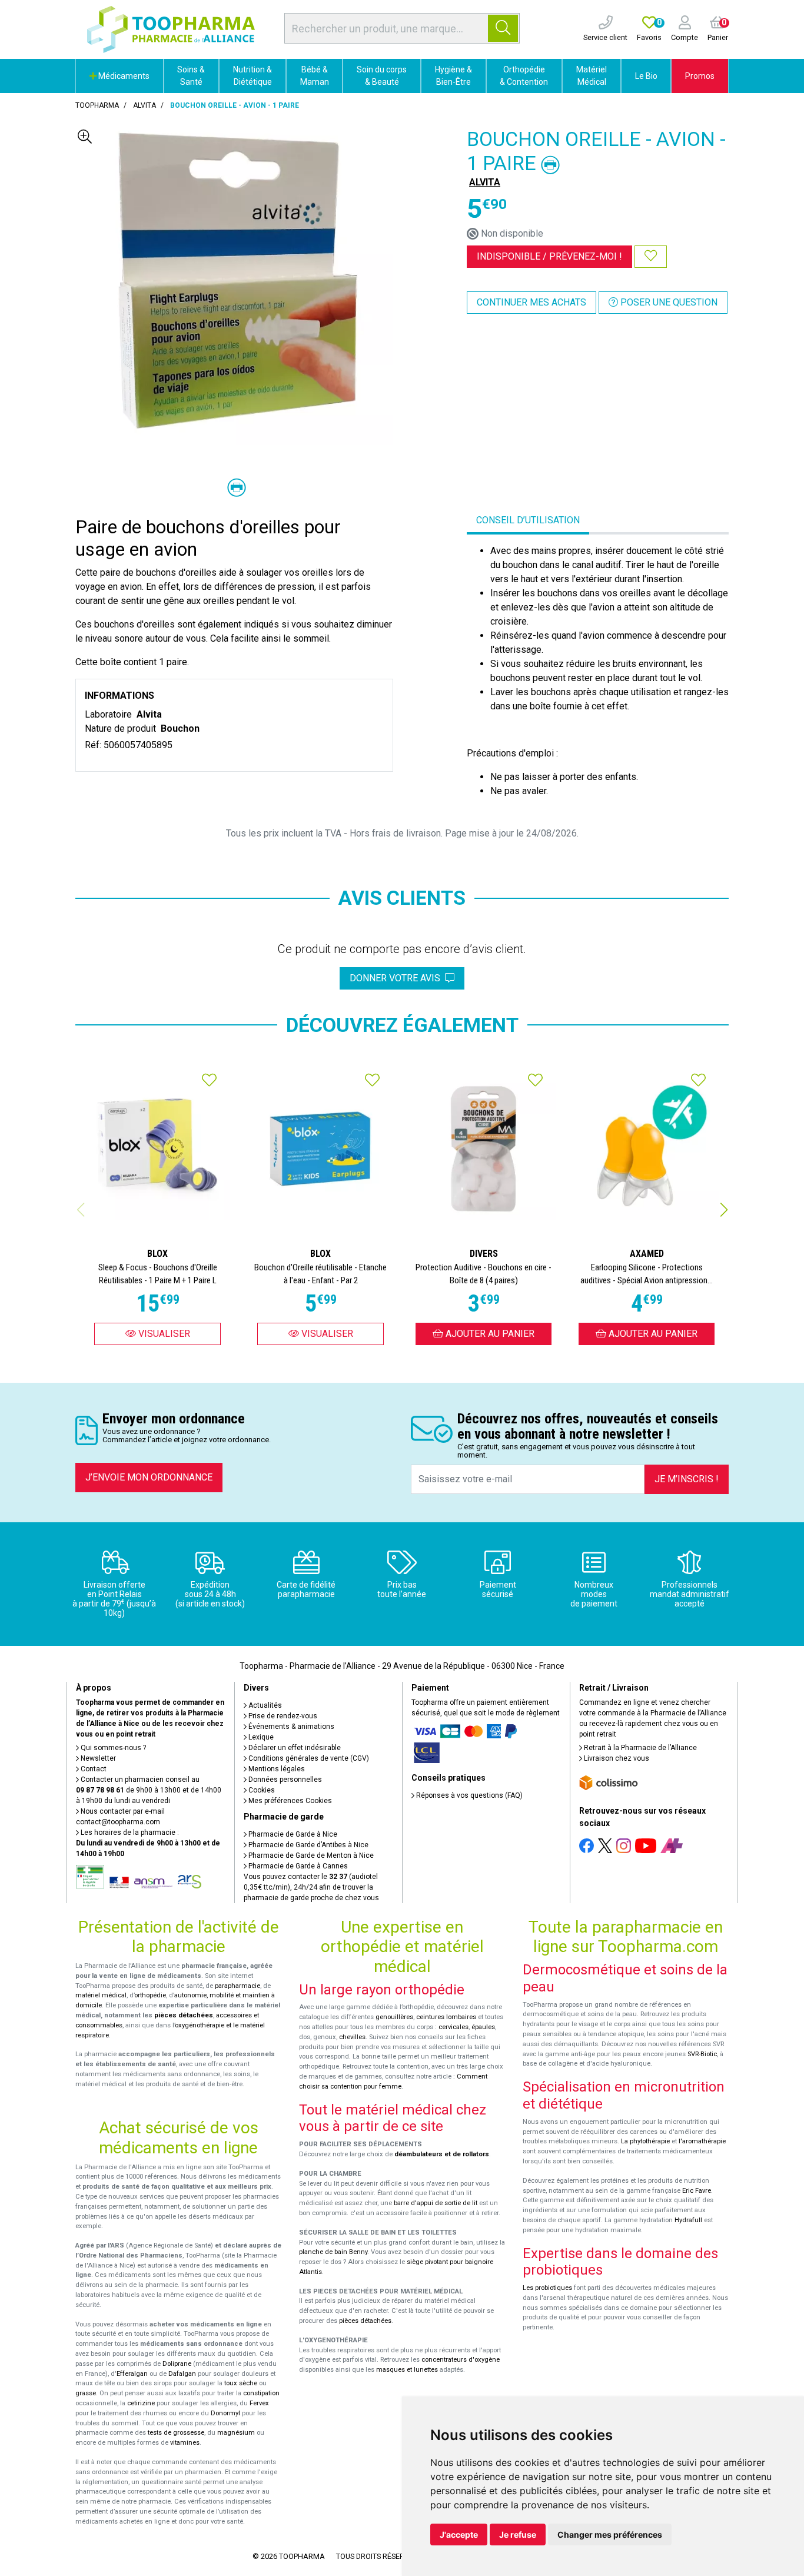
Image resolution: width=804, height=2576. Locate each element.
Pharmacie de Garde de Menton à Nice (310, 1855)
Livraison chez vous (616, 1758)
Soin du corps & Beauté (382, 76)
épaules (483, 2027)
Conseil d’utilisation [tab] (528, 520)
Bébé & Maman (315, 76)
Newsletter (97, 1758)
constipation (261, 2393)
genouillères (394, 2017)
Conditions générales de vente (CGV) (308, 1758)
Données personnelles (284, 1780)
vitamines (185, 2443)
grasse (86, 2393)
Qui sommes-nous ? (112, 1748)
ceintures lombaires (446, 2017)
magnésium (236, 2433)
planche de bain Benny (333, 2252)
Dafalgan (182, 2374)
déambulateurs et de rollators (442, 2154)
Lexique (260, 1737)
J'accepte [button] (459, 2534)
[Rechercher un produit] (503, 28)
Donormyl (225, 2413)
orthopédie (150, 1995)
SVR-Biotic (702, 2054)
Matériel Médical (592, 76)
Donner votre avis (397, 978)
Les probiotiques (547, 2288)
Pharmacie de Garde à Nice (292, 1834)
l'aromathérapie (702, 2141)
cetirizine (141, 2403)
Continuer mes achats (531, 302)
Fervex (259, 2403)
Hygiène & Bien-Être (454, 76)
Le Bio (646, 76)
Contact (93, 1769)
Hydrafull (688, 2220)
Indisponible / (549, 256)
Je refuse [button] (518, 2534)
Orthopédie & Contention (524, 76)
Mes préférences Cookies (289, 1801)
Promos (700, 76)
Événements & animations (290, 1727)
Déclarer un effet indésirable (294, 1748)
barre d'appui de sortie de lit (436, 2203)
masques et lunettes (407, 2370)
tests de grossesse (176, 2433)
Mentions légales (276, 1769)
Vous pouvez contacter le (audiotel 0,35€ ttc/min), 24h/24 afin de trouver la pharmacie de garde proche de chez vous (311, 1887)
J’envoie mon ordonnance (149, 1477)
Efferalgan (132, 2374)
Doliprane (177, 2364)
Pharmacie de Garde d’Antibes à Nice (308, 1845)
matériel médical (101, 1995)
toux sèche (241, 2383)
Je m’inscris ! (687, 1479)
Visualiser (163, 1334)
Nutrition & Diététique (253, 76)
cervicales (454, 2027)
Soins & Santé (191, 76)
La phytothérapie (645, 2141)
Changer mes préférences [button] (610, 2534)
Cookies (261, 1790)
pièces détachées (184, 2015)
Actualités (264, 1705)
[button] (724, 1210)
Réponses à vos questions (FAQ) (469, 1795)
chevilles (352, 2037)
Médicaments (123, 76)
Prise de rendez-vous (282, 1716)
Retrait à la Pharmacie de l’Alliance (639, 1748)
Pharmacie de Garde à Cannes (297, 1866)
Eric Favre (697, 2191)
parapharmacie (237, 1986)
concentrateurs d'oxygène (461, 2360)
